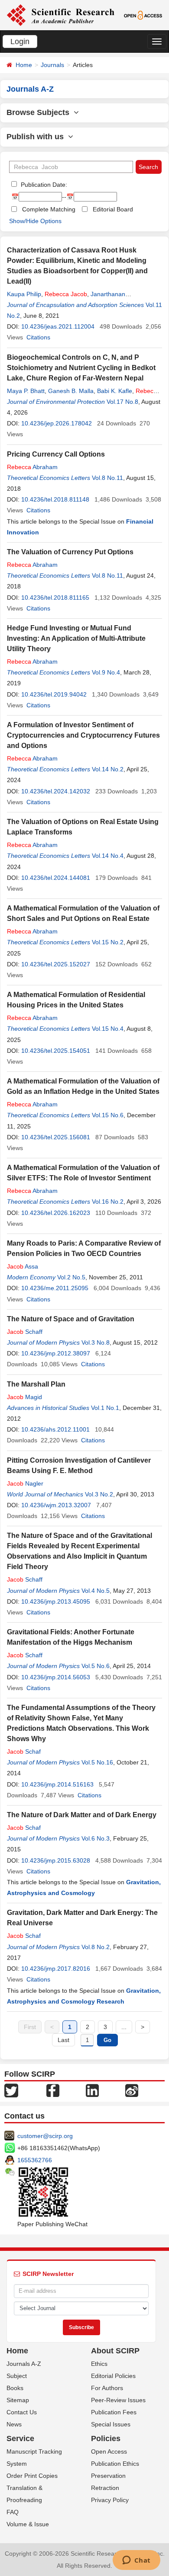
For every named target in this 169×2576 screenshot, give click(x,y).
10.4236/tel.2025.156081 (56, 1137)
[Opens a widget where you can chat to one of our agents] (136, 2561)
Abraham (32, 467)
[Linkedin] (92, 2090)
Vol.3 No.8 (96, 1342)
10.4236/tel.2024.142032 (56, 791)
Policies (106, 2439)
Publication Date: (43, 185)
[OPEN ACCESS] (143, 15)
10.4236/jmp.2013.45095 (56, 1601)
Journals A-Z (24, 2364)
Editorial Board (113, 209)
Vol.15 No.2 (108, 942)
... (124, 2027)
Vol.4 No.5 (96, 1591)
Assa (23, 1266)
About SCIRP (115, 2351)
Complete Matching (49, 209)
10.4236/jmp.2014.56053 (56, 1677)
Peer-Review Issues (118, 2400)
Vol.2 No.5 (71, 1277)
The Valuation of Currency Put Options (70, 552)
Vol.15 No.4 (108, 1029)
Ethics (99, 2364)
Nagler (25, 1483)
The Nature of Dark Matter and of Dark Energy (82, 1815)
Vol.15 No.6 (108, 1115)
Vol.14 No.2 (108, 769)
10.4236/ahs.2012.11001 (55, 1429)
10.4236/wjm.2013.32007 (56, 1505)
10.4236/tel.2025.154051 (56, 1051)
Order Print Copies (32, 2476)
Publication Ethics (115, 2464)
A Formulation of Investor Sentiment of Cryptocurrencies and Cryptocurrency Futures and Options (83, 735)
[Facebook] (53, 2090)
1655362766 (35, 2160)
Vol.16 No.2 (108, 1202)
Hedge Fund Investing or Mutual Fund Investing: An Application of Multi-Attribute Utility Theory (76, 638)
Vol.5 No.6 (96, 1666)
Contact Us (22, 2412)
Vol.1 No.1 (105, 1408)
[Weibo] (132, 2090)
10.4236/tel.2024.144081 (56, 878)
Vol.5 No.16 (97, 1762)
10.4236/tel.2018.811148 (55, 499)
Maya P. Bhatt (26, 391)
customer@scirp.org (45, 2136)
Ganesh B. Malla (71, 391)
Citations (38, 337)
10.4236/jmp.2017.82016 (56, 1969)
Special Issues (111, 2424)
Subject (17, 2376)
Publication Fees (114, 2412)
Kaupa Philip (24, 294)
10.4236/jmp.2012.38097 (56, 1353)
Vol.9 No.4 (106, 672)
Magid (24, 1397)
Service (20, 2439)
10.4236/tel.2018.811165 (55, 598)
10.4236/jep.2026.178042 (57, 423)
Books (15, 2388)
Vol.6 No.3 (96, 1838)
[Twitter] (11, 2090)
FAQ (13, 2512)
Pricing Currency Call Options (56, 454)
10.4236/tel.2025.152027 (56, 964)
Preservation (108, 2476)
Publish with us (37, 137)
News (14, 2424)
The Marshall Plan (36, 1384)
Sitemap (18, 2400)
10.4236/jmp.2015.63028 (56, 1860)
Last (63, 2040)
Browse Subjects (40, 112)
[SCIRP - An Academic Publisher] (60, 15)
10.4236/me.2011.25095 (55, 1288)
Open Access (109, 2451)
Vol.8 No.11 (107, 478)
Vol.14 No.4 (108, 856)
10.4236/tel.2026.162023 (56, 1213)
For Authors (107, 2388)
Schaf (24, 1751)
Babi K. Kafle (115, 391)
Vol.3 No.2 (99, 1494)
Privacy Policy (110, 2500)
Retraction (105, 2488)
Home (24, 65)
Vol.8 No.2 (96, 1947)
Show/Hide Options (35, 221)
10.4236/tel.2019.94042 (54, 694)
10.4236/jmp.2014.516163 (57, 1784)
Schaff (25, 1332)
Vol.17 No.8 (122, 402)
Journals (52, 65)
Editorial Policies (113, 2376)
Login (20, 42)
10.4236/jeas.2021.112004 (58, 326)
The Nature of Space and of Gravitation (71, 1319)
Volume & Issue (28, 2524)
